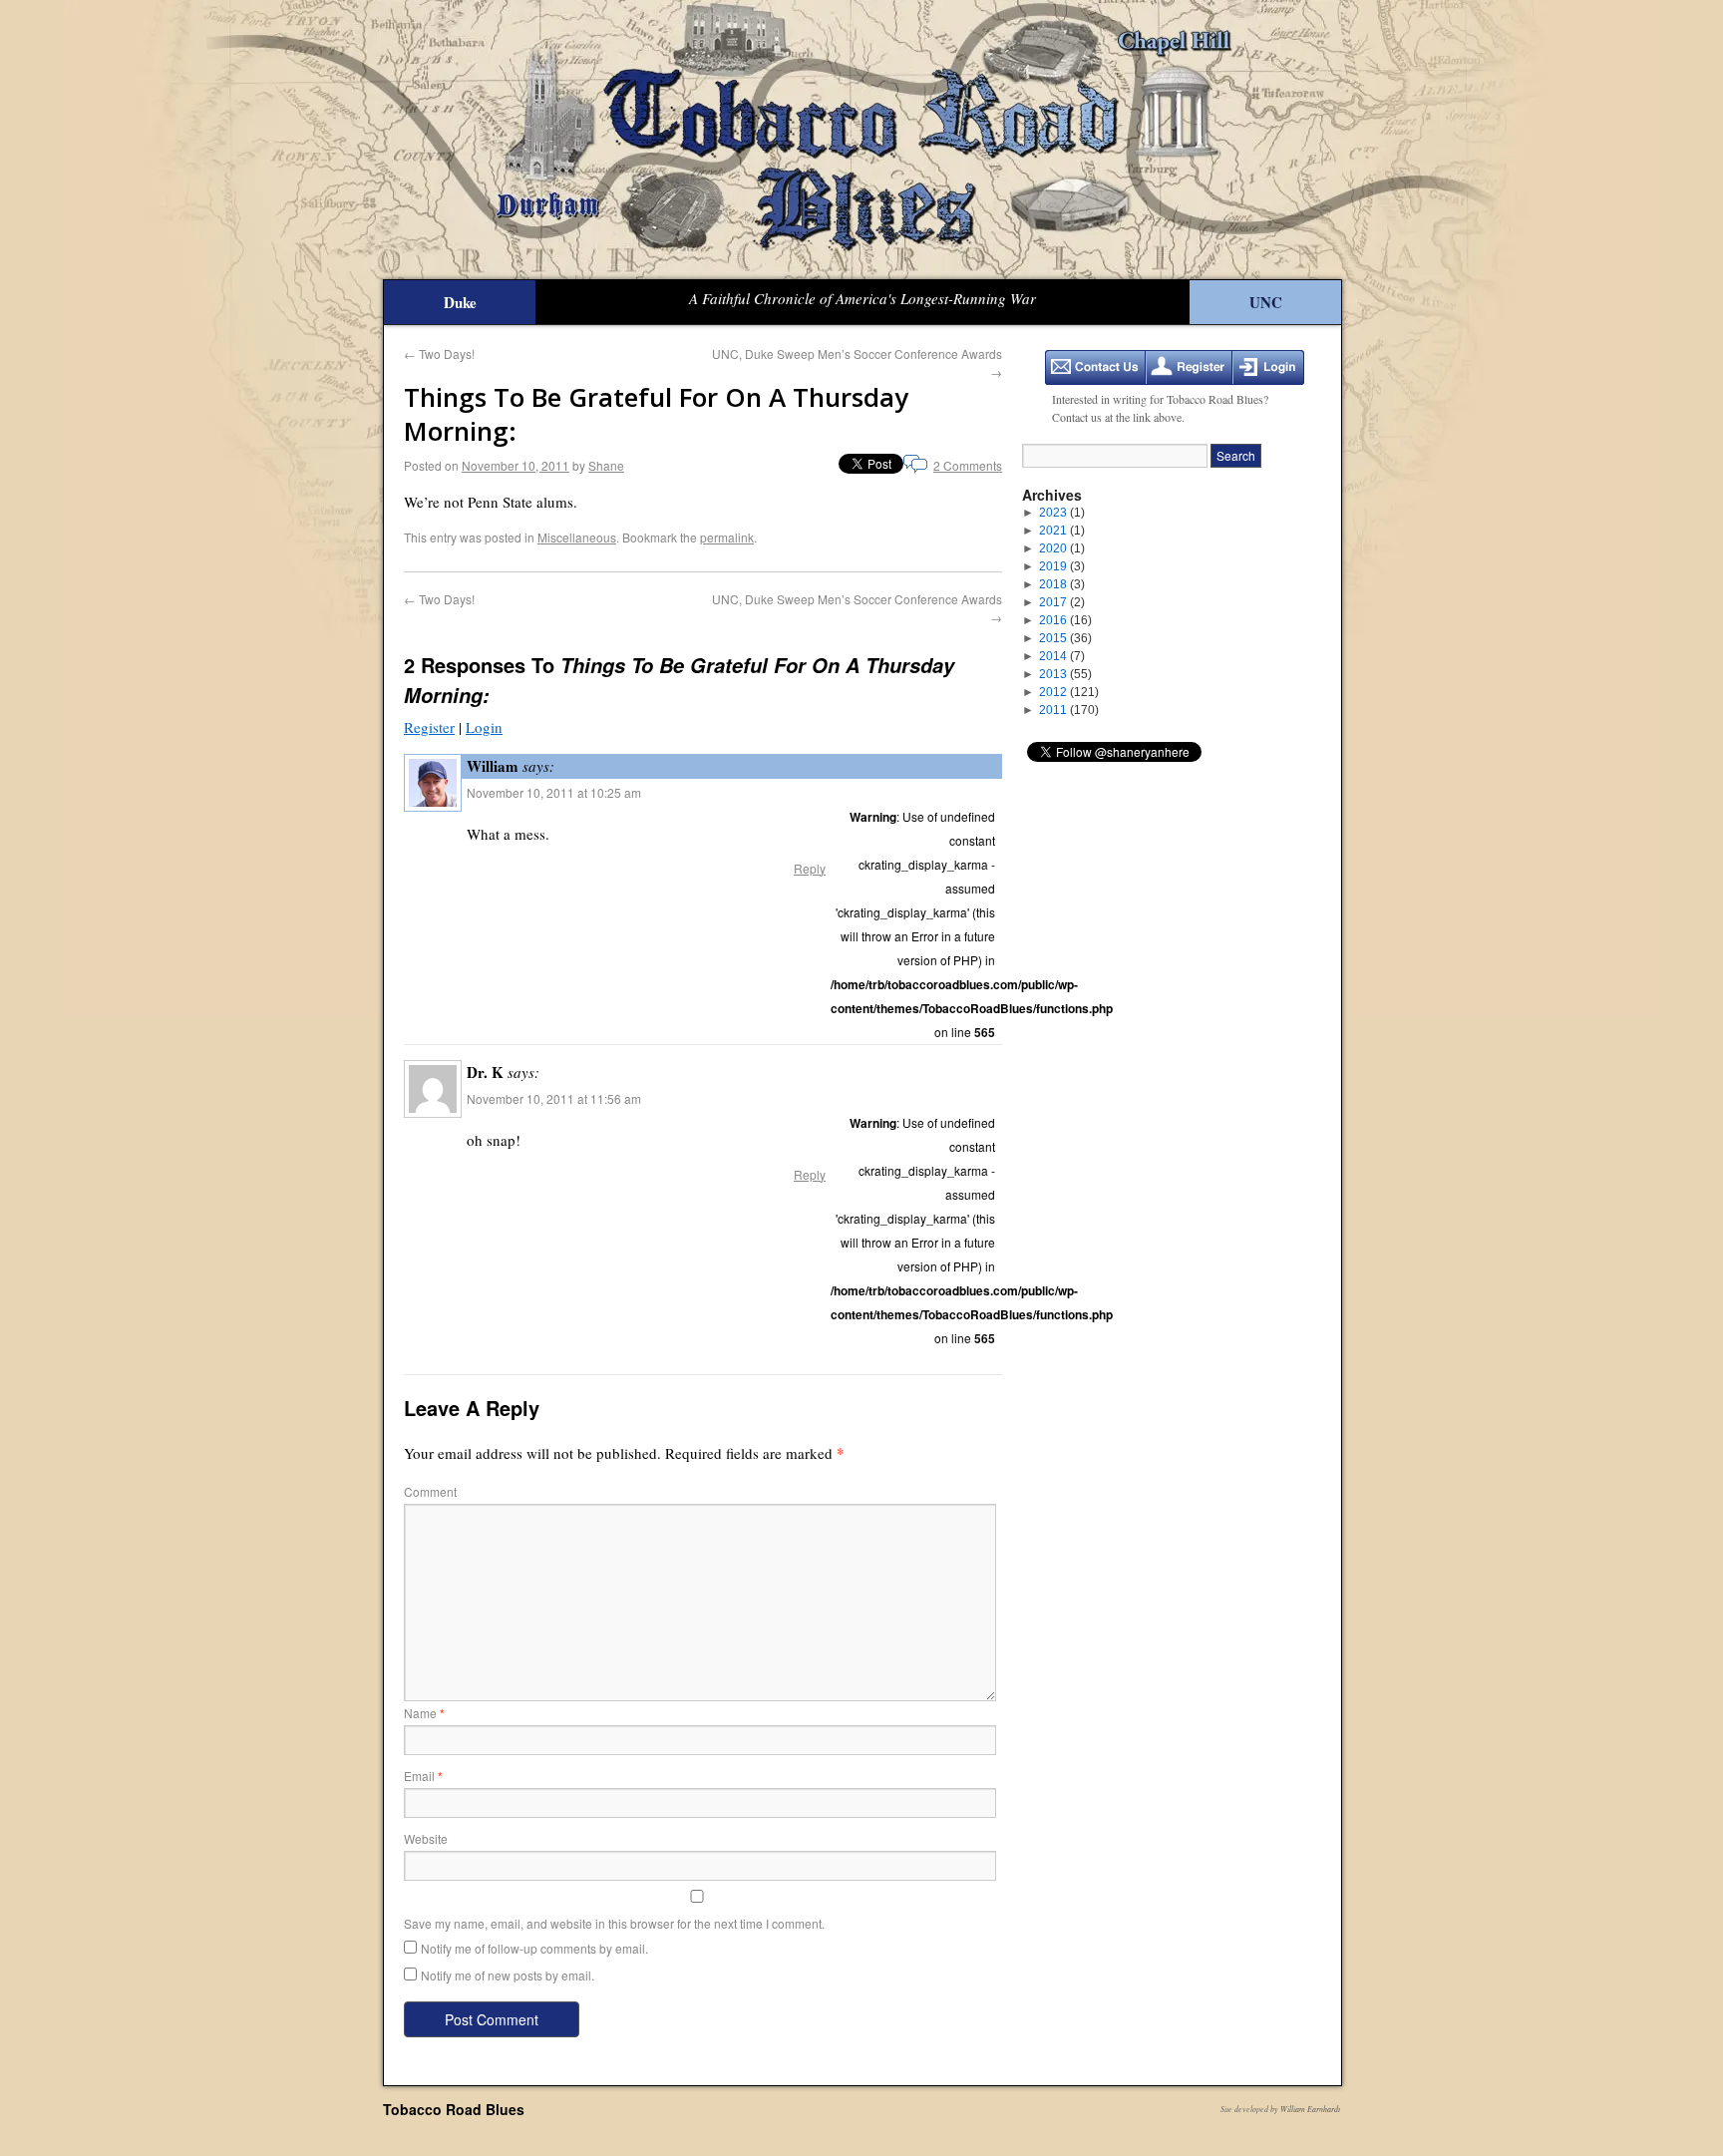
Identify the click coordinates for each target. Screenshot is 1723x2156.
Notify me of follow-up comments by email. (534, 1948)
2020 (1062, 548)
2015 (1065, 638)
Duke (460, 302)
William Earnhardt (1310, 2109)
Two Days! (439, 354)
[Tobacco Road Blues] (861, 140)
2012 (1069, 692)
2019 (1062, 566)
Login (484, 727)
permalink (727, 537)
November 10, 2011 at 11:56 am (554, 1098)
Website (426, 1838)
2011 (1069, 710)
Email (423, 1776)
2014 (1062, 656)
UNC (1266, 302)
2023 (1062, 513)
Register (429, 727)
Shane (606, 465)
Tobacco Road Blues (454, 2109)
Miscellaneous (577, 537)
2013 (1065, 674)
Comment (430, 1491)
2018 (1062, 584)
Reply (810, 868)
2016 (1065, 620)
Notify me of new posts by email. (508, 1975)
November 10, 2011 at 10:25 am (554, 792)
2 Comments (968, 465)
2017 (1062, 602)
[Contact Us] (1095, 367)
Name (424, 1713)
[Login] (1268, 367)
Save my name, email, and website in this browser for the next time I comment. (614, 1923)
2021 (1062, 531)
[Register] (1189, 367)
